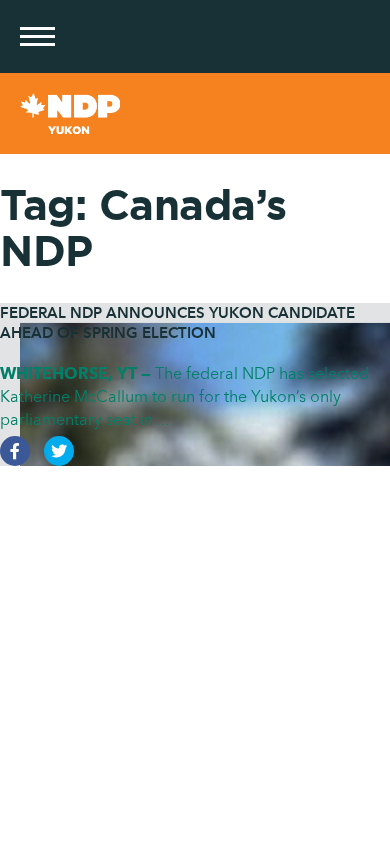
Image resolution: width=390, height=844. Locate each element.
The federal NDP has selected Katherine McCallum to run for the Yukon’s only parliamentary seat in (184, 396)
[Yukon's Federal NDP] (195, 113)
